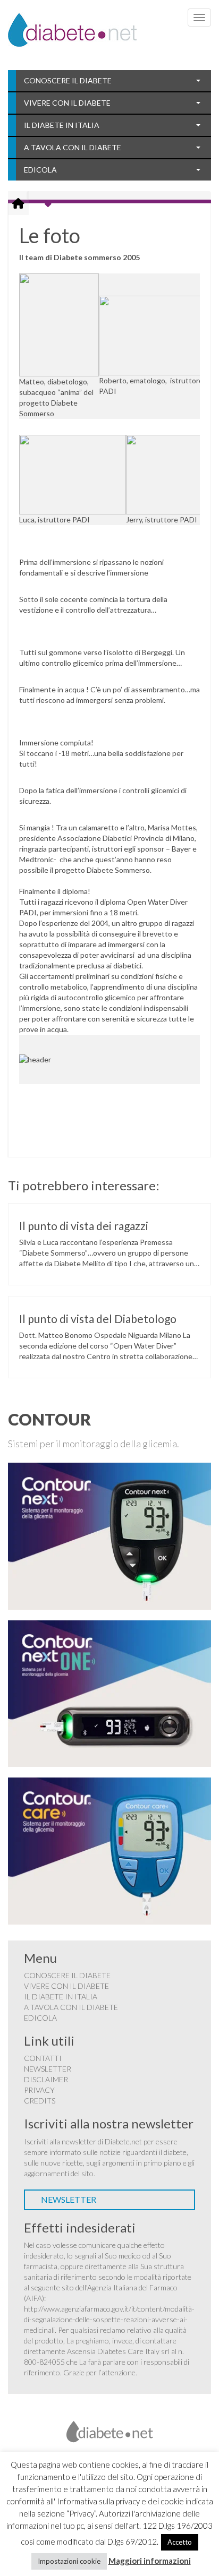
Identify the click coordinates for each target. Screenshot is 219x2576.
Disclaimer (46, 2079)
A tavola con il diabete (73, 147)
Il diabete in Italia (62, 125)
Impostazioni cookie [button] (69, 2561)
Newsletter (48, 2069)
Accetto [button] (180, 2542)
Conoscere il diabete (68, 80)
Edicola (40, 170)
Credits (40, 2101)
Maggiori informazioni (150, 2561)
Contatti (43, 2058)
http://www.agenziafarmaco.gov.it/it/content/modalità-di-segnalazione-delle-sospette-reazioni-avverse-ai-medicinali (109, 2319)
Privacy (39, 2090)
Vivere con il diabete (67, 103)
